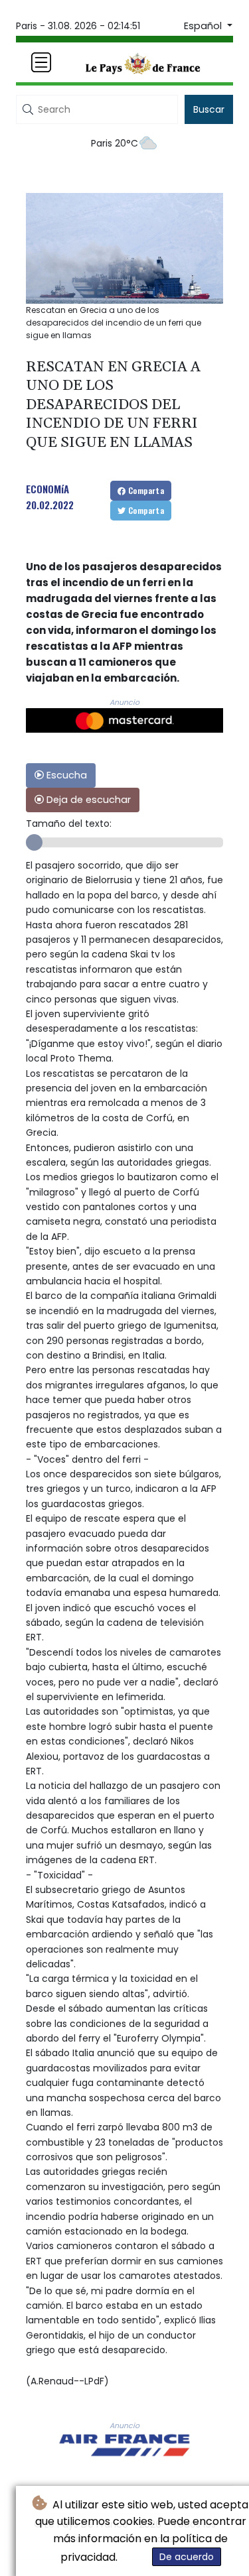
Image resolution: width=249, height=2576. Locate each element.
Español (204, 26)
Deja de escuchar (87, 800)
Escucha (65, 775)
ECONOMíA (47, 489)
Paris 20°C (115, 143)
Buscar (209, 109)
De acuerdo (187, 2557)
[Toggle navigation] (41, 62)
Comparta (145, 490)
